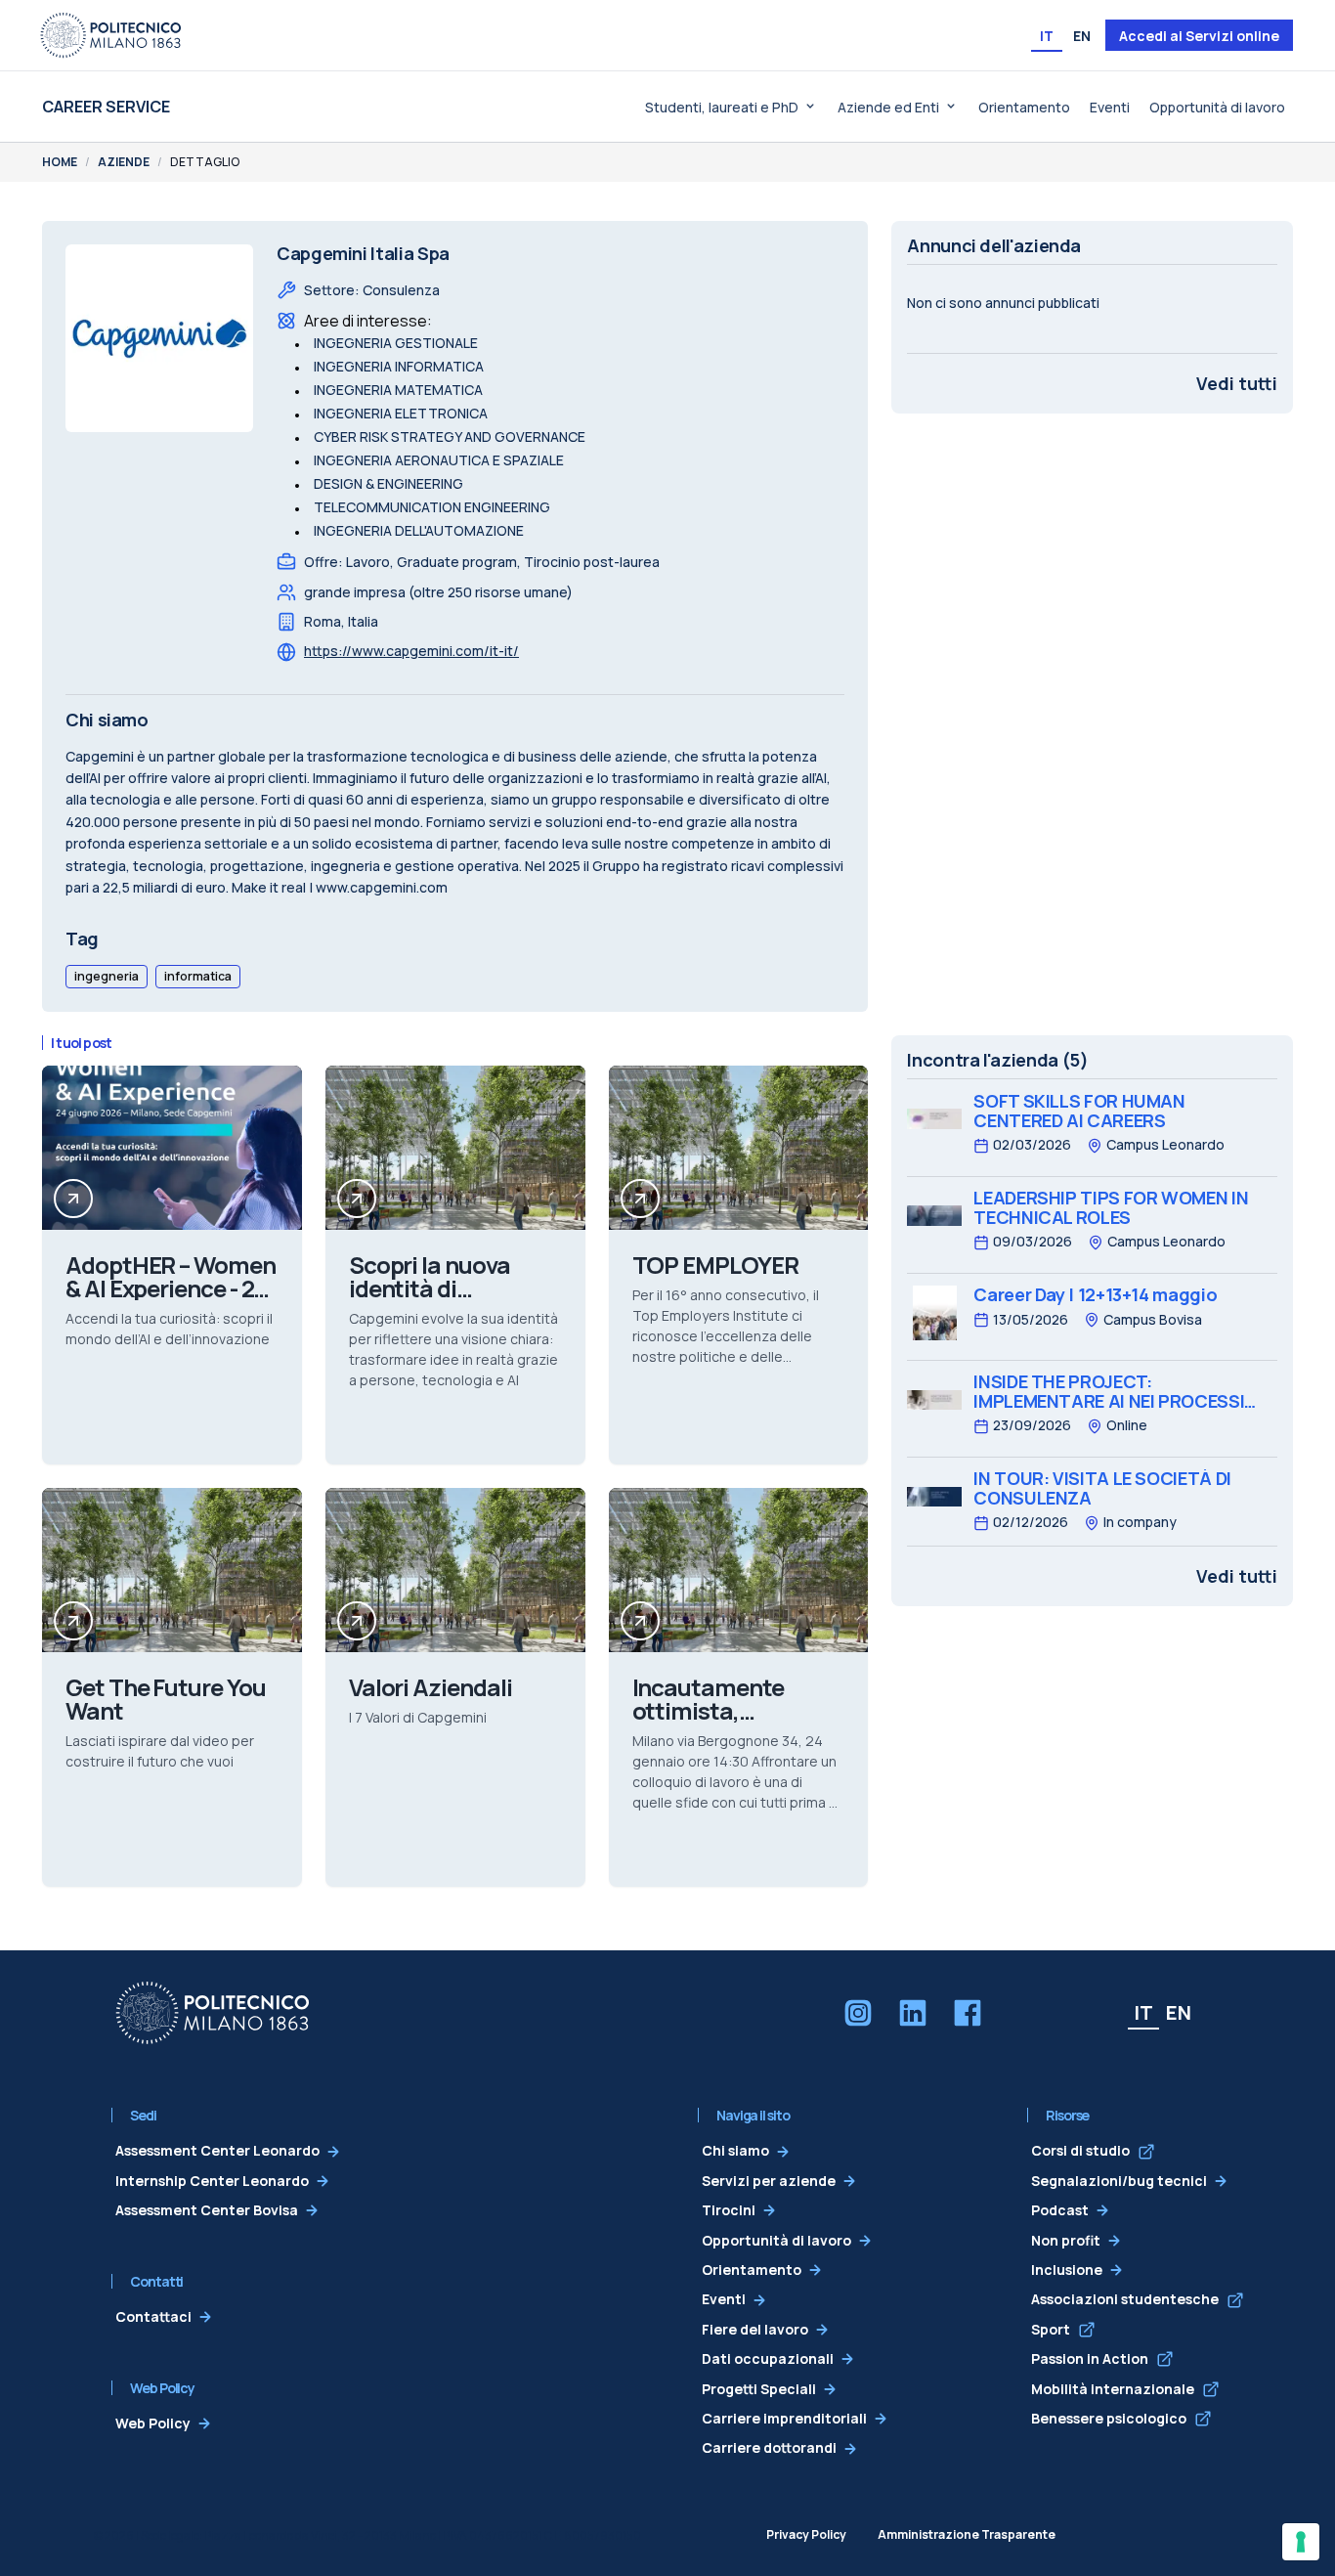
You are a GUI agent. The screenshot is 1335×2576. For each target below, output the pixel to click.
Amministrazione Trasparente (967, 2534)
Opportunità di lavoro (1217, 107)
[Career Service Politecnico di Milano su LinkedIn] (913, 2013)
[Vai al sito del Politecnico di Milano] (110, 36)
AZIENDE (124, 162)
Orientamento (1024, 107)
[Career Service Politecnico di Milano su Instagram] (858, 2013)
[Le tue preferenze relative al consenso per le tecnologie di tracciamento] (1301, 2542)
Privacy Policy (806, 2534)
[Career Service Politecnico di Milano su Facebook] (968, 2013)
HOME (60, 162)
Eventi (1110, 107)
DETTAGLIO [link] (205, 162)
